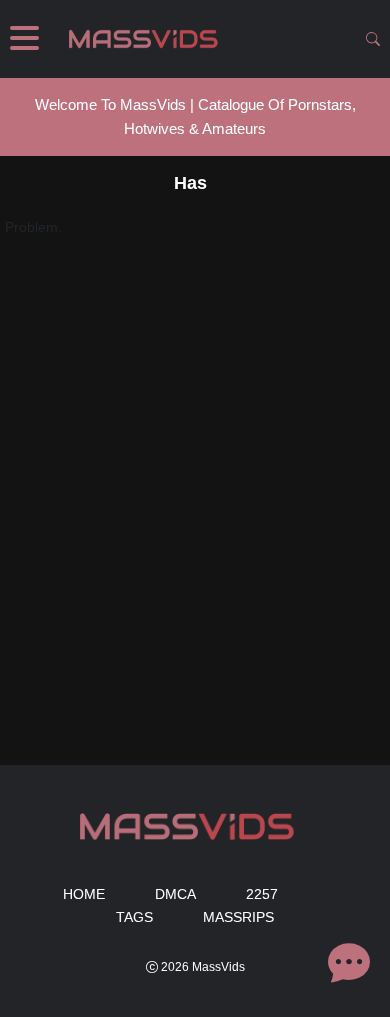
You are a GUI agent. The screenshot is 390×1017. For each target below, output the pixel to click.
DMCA (175, 894)
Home (84, 894)
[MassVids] (149, 39)
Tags (134, 917)
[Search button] (373, 39)
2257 (262, 894)
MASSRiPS (238, 917)
